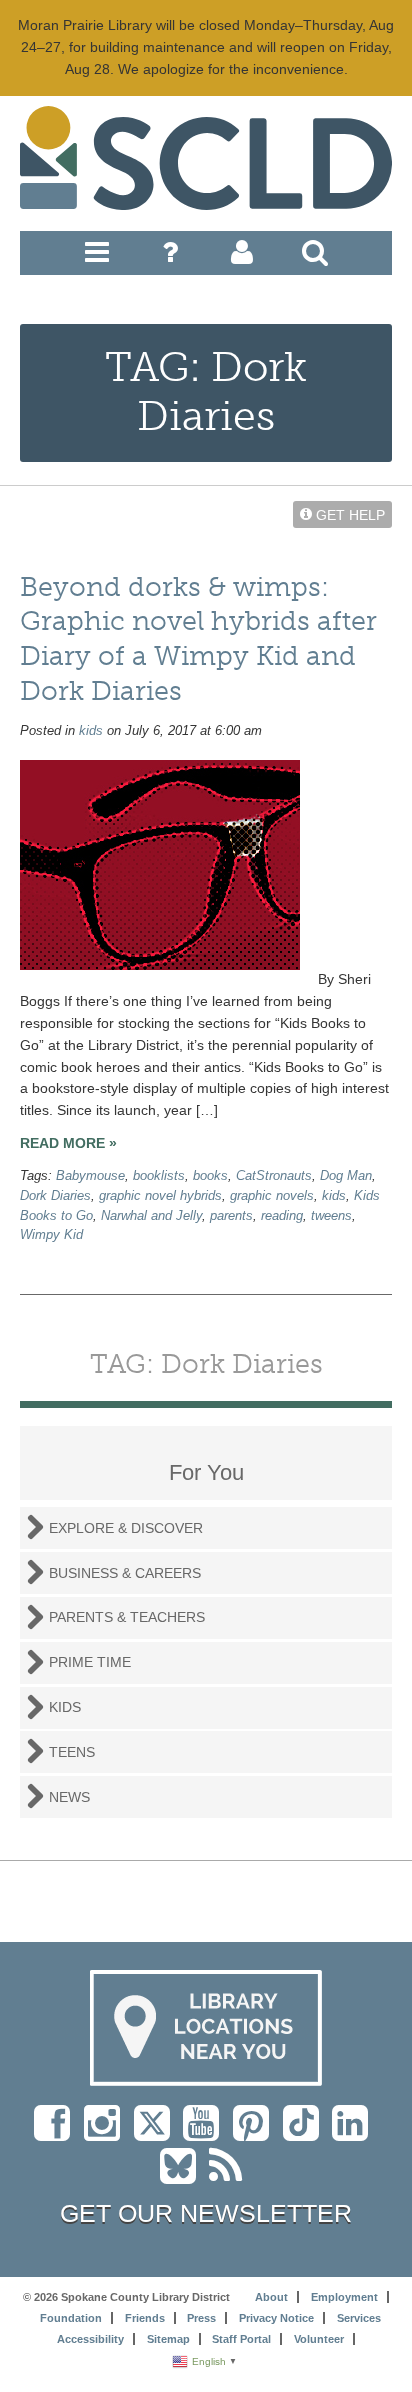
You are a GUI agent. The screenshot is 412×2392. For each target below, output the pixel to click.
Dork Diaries (55, 1196)
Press (201, 2318)
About (271, 2297)
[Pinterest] (256, 2133)
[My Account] (242, 257)
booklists (159, 1176)
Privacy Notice (276, 2318)
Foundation (71, 2318)
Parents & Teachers (127, 1617)
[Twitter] (158, 2133)
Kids (65, 1707)
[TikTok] (307, 2133)
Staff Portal (241, 2339)
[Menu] (97, 257)
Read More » (68, 1143)
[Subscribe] (230, 2176)
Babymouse (90, 1176)
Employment (344, 2297)
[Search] (315, 257)
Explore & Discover (126, 1528)
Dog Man (346, 1176)
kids (91, 731)
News (69, 1797)
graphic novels (272, 1196)
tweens (331, 1216)
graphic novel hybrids (160, 1196)
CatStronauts (274, 1176)
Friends (145, 2318)
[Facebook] (57, 2133)
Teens (72, 1752)
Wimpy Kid (51, 1235)
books (210, 1176)
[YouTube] (206, 2133)
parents (231, 1216)
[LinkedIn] (355, 2133)
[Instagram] (107, 2133)
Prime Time (90, 1662)
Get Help (348, 514)
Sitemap (168, 2339)
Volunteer (319, 2339)
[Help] (170, 257)
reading (282, 1216)
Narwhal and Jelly (151, 1216)
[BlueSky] (184, 2176)
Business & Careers (125, 1573)
